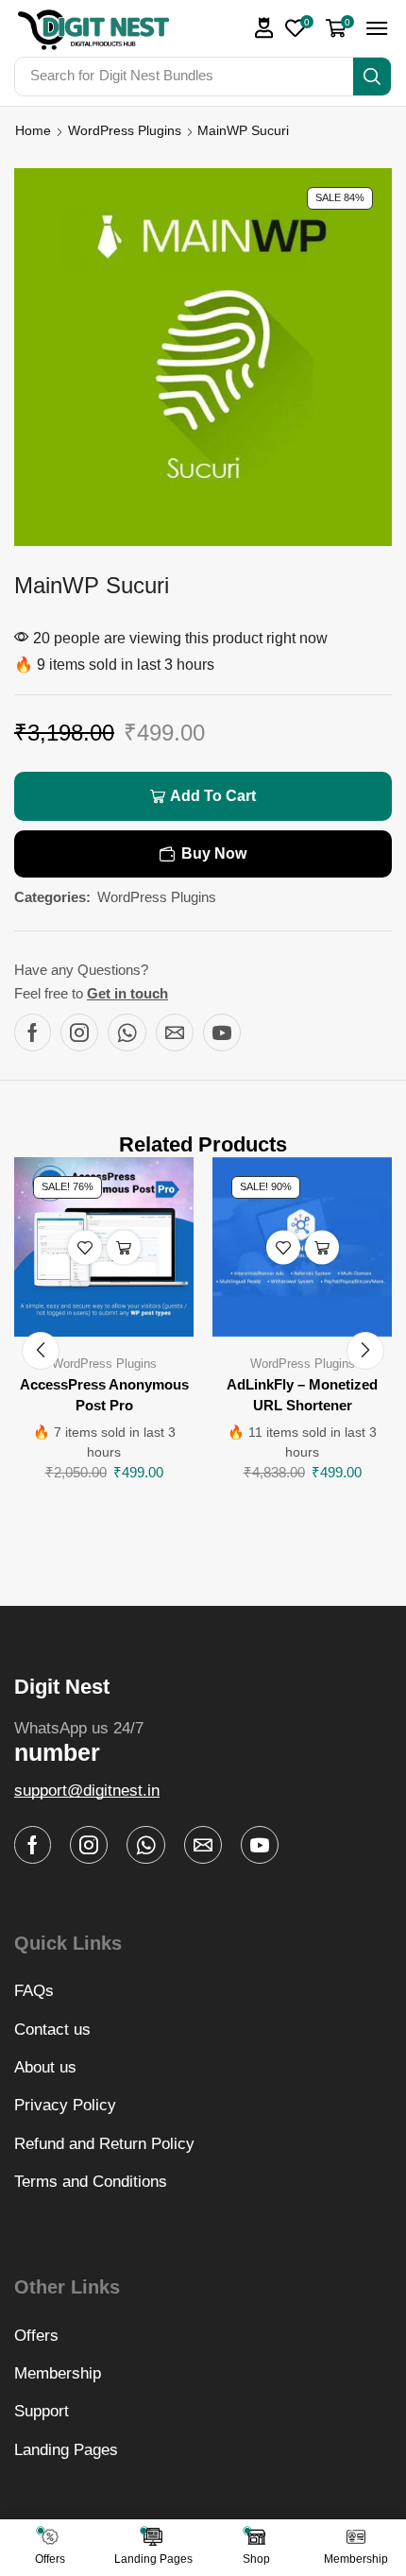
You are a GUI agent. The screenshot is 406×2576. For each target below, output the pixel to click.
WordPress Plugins (125, 130)
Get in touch (127, 993)
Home (33, 130)
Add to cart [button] (124, 1247)
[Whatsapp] (127, 1032)
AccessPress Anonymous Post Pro (104, 1395)
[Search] (372, 77)
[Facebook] (33, 1032)
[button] (264, 28)
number (57, 1752)
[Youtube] (222, 1032)
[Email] (175, 1032)
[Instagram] (79, 1032)
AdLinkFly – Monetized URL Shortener (302, 1395)
